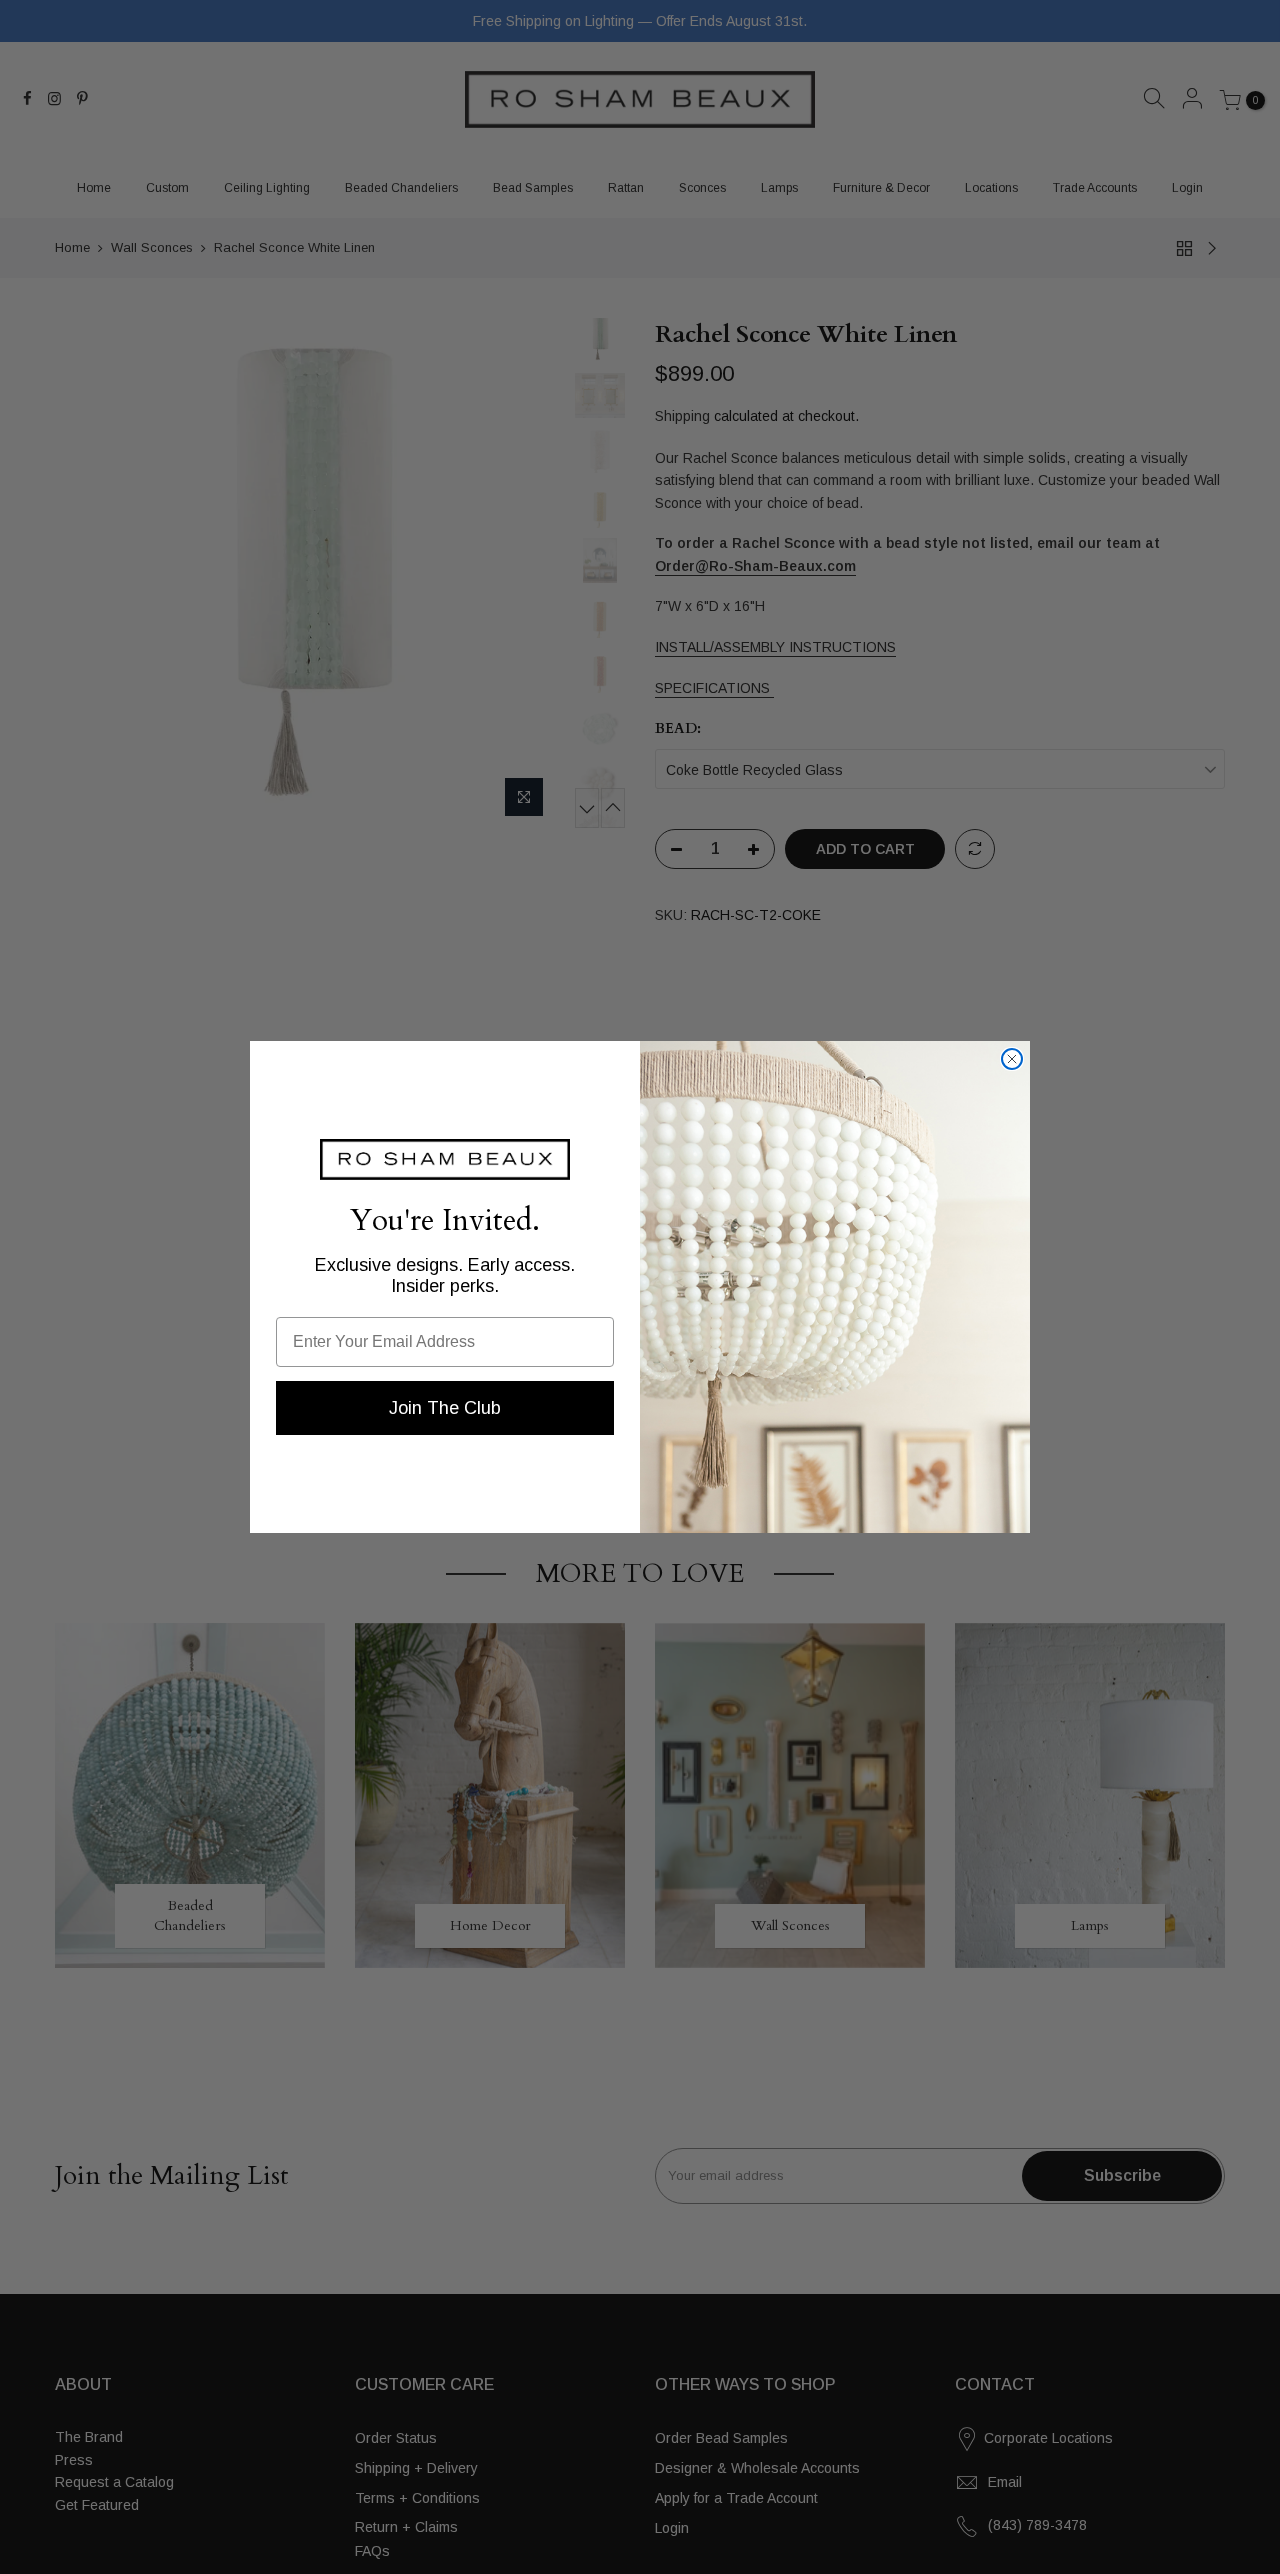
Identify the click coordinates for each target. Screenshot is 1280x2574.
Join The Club (445, 1408)
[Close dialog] (1012, 1059)
